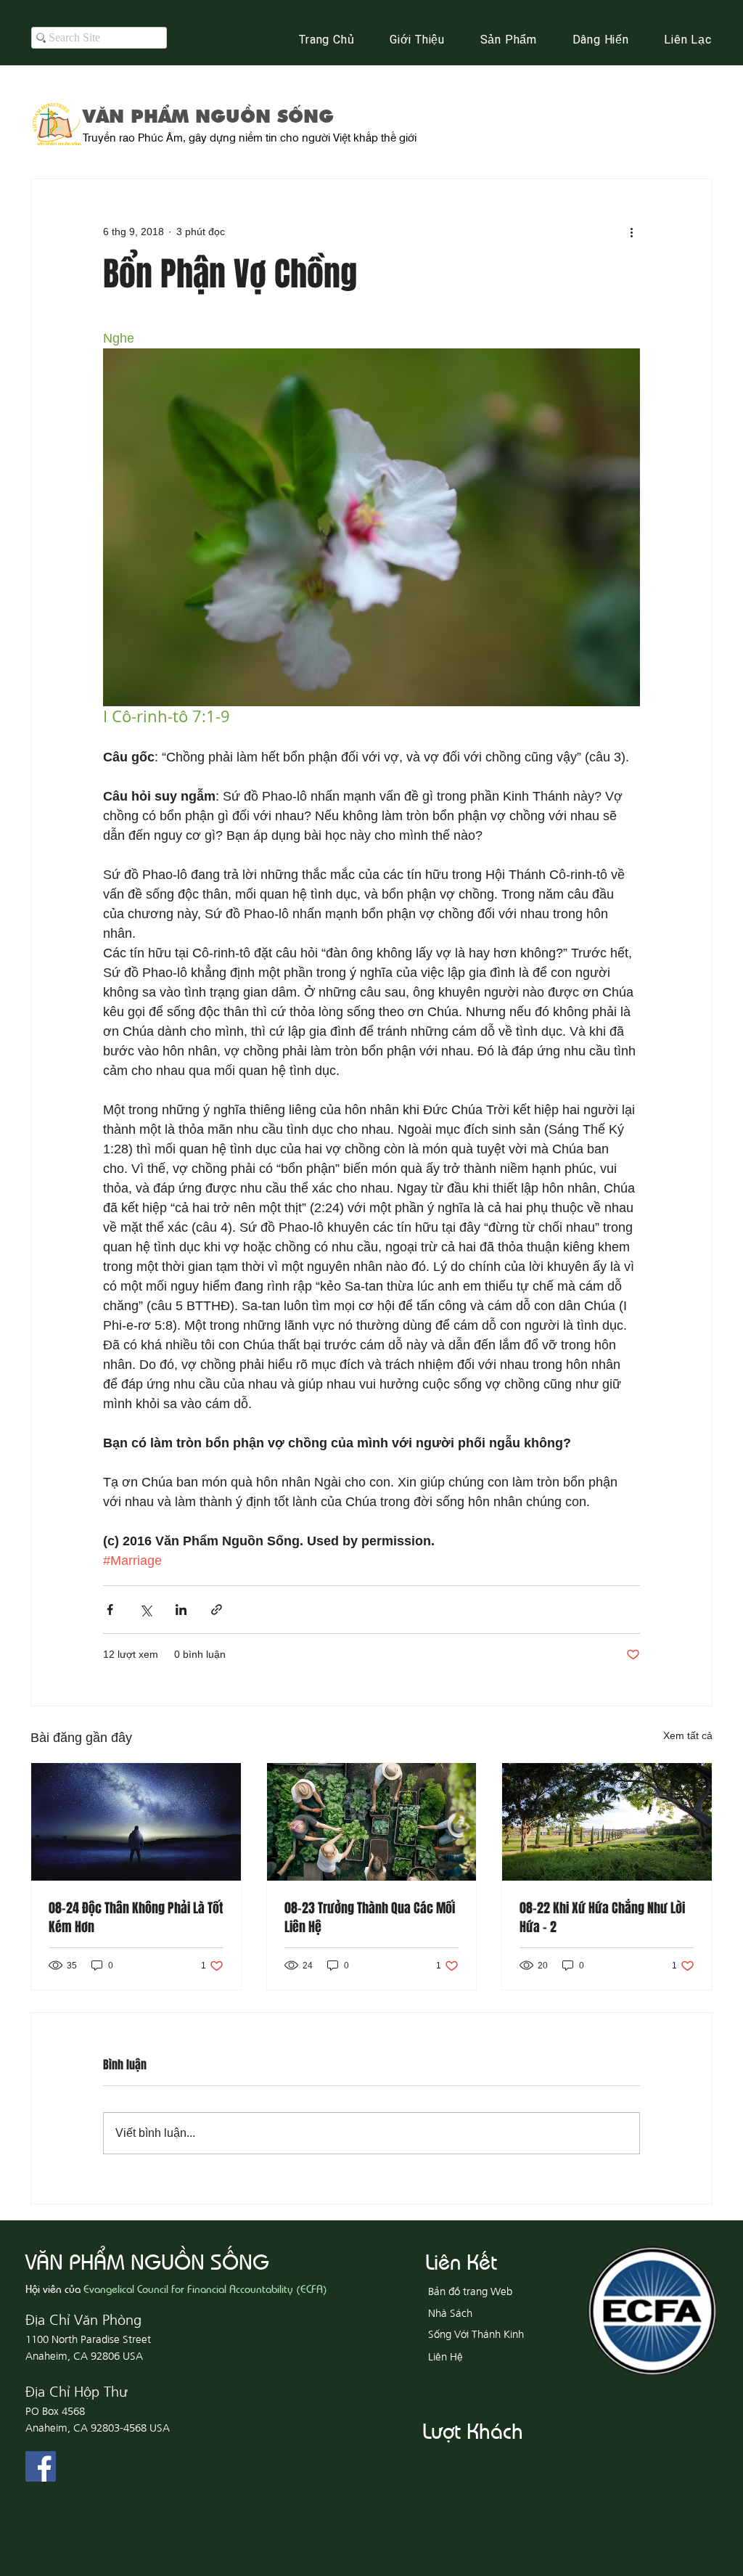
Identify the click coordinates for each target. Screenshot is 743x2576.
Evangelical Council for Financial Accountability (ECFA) (205, 2288)
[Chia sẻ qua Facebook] (110, 1610)
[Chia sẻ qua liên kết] (217, 1610)
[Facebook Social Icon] (41, 2466)
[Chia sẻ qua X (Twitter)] (145, 1610)
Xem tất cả (688, 1735)
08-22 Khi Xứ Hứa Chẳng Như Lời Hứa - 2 (602, 1918)
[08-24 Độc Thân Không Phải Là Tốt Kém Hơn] (136, 1822)
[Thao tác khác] (631, 232)
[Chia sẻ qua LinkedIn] (181, 1610)
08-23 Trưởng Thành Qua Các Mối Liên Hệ (370, 1918)
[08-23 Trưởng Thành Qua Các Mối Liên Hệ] (372, 1822)
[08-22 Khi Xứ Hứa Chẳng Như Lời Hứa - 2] (607, 1822)
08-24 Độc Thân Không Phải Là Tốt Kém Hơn (136, 1918)
